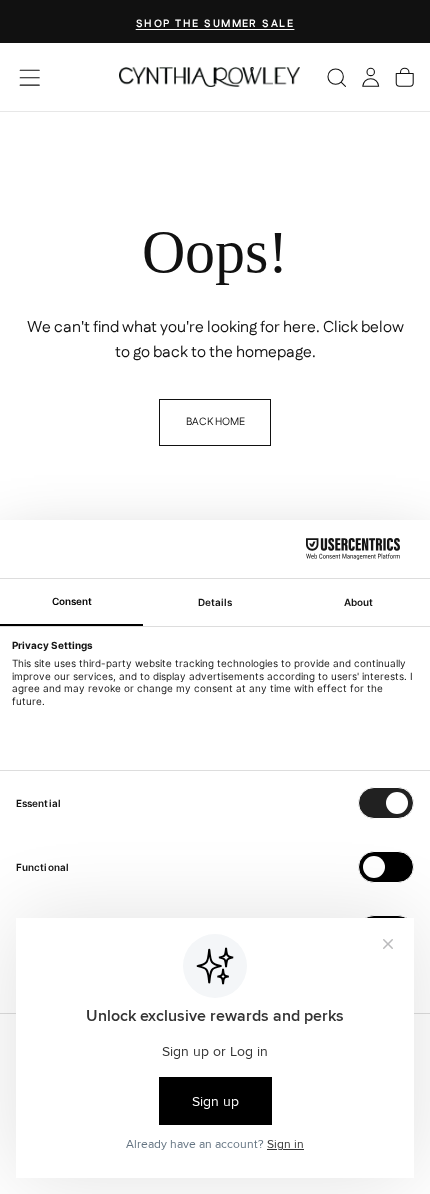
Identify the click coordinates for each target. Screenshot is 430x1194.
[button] (29, 77)
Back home (215, 421)
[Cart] (404, 77)
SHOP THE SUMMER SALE (215, 23)
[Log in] (370, 77)
